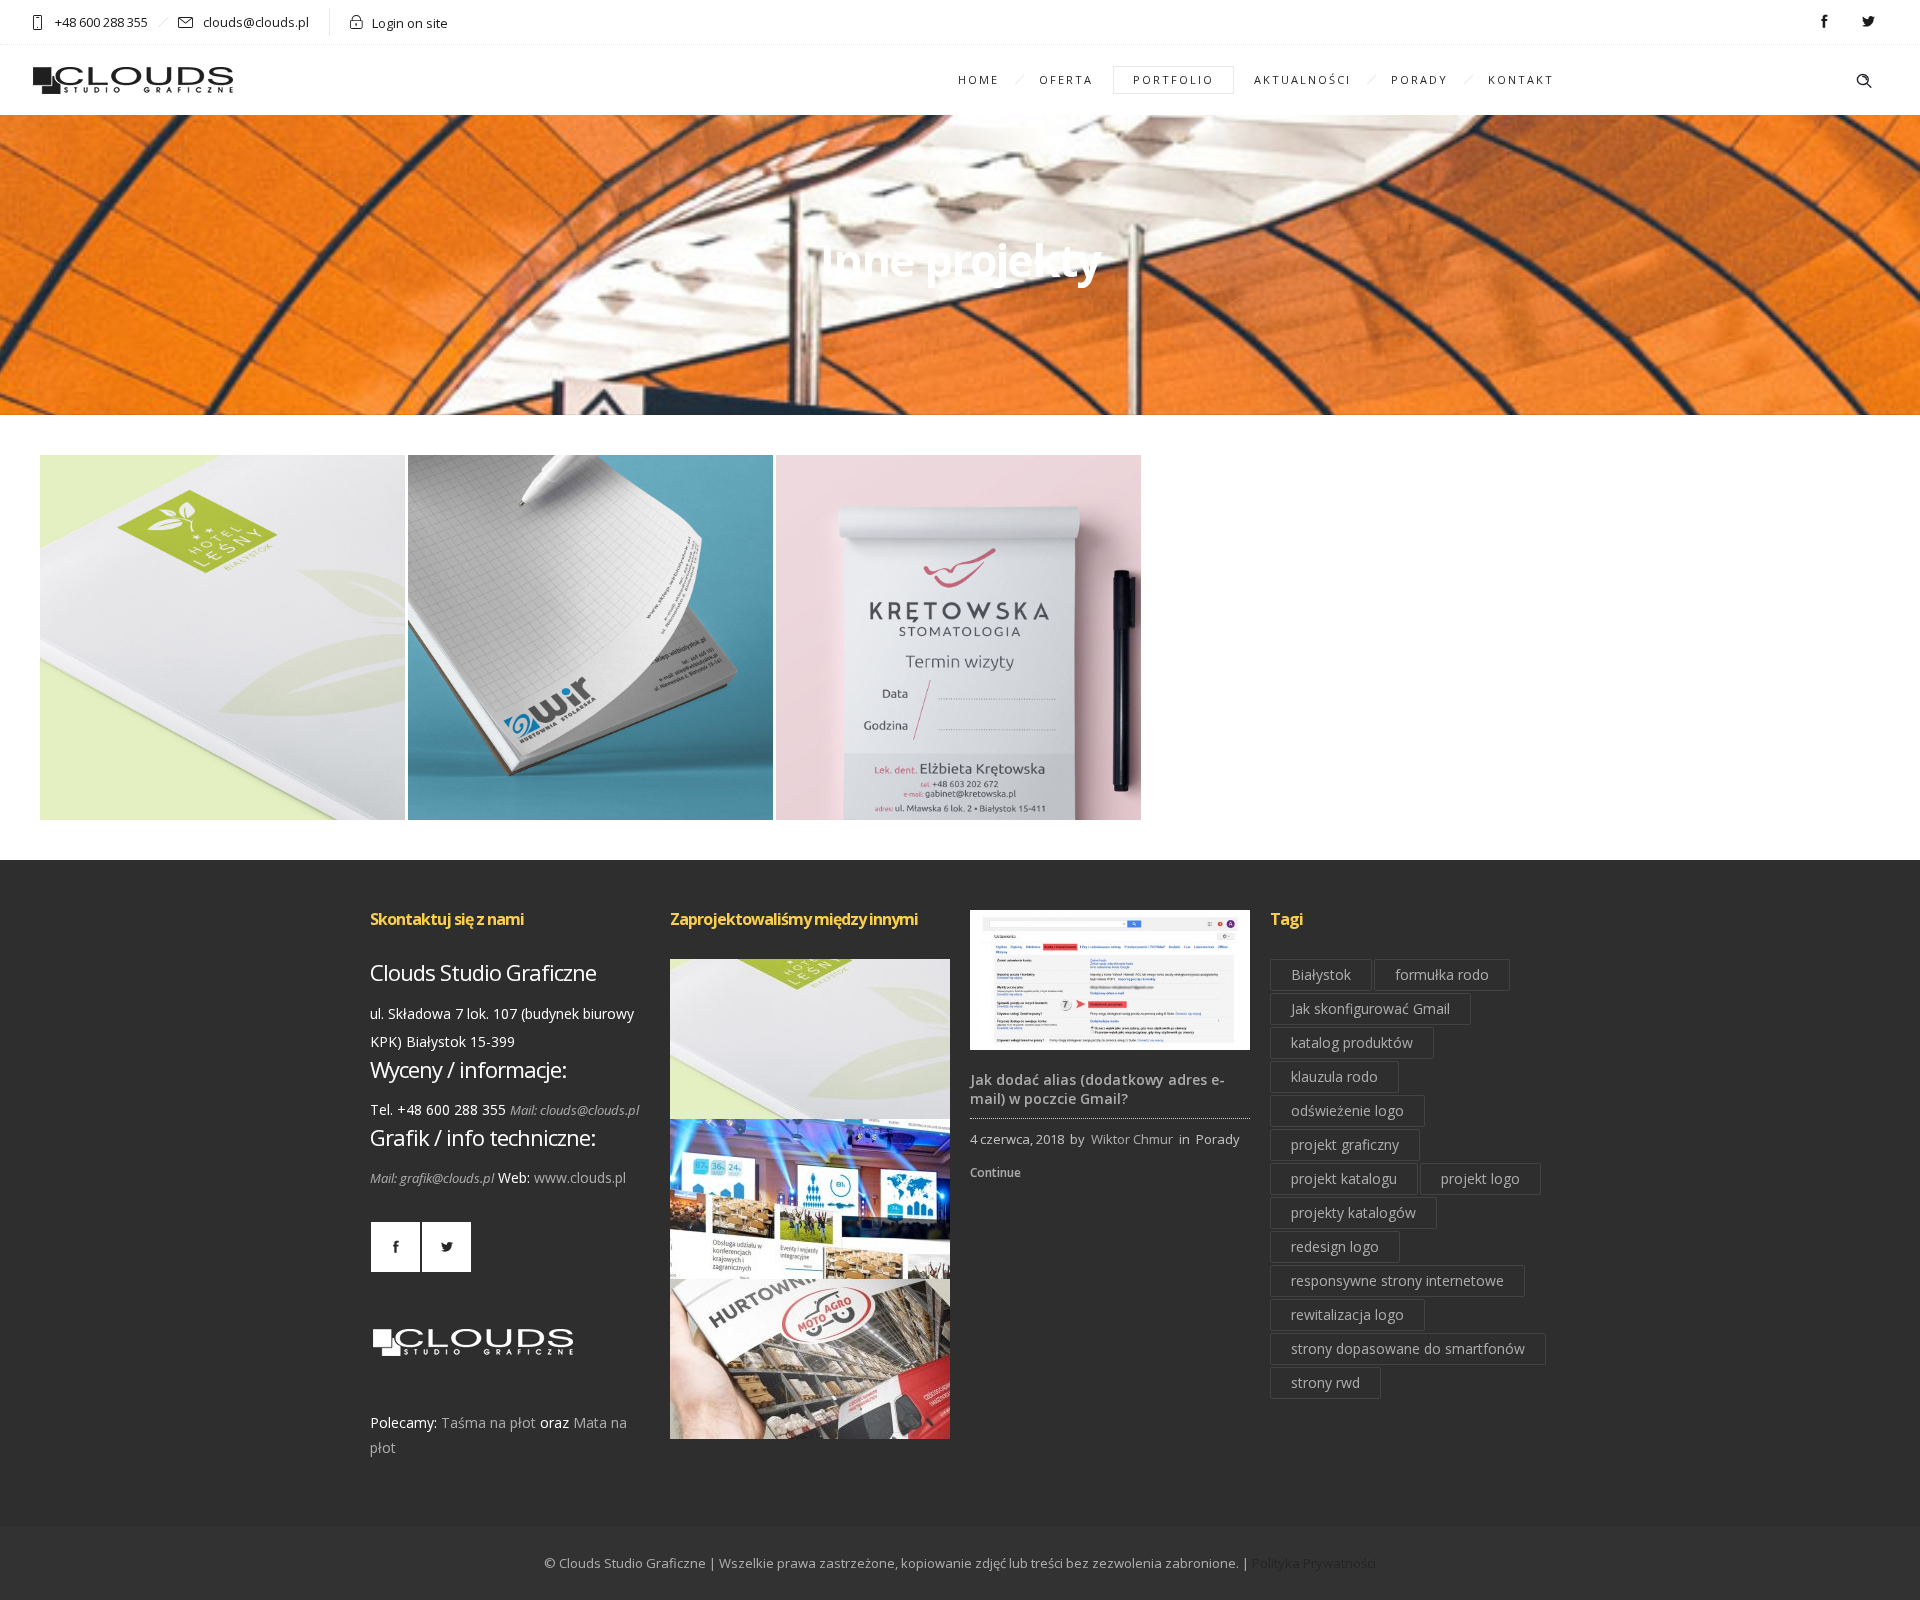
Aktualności (1302, 79)
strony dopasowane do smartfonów (1408, 1348)
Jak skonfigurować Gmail (1370, 1008)
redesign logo (1335, 1246)
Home (978, 79)
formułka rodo (1442, 974)
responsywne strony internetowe (1397, 1280)
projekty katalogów (1353, 1212)
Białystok (1321, 974)
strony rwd (1325, 1382)
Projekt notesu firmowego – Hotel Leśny (810, 1091)
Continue (995, 1172)
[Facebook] (1824, 22)
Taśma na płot (488, 1422)
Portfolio (1173, 79)
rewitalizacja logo (1347, 1314)
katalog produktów (1352, 1042)
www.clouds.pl (580, 1177)
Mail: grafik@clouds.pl (432, 1178)
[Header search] (1864, 81)
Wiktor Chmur (1132, 1139)
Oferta (1066, 79)
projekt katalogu (1344, 1178)
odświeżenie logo (1347, 1110)
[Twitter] (1868, 22)
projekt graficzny (1345, 1144)
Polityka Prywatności (1314, 1563)
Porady (1419, 79)
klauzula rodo (1334, 1076)
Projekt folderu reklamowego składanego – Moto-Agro (810, 1410)
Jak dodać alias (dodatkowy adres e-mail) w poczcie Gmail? (1097, 1089)
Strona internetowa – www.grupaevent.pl (810, 1251)
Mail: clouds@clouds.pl (574, 1110)
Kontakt (1521, 79)
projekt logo (1480, 1178)
